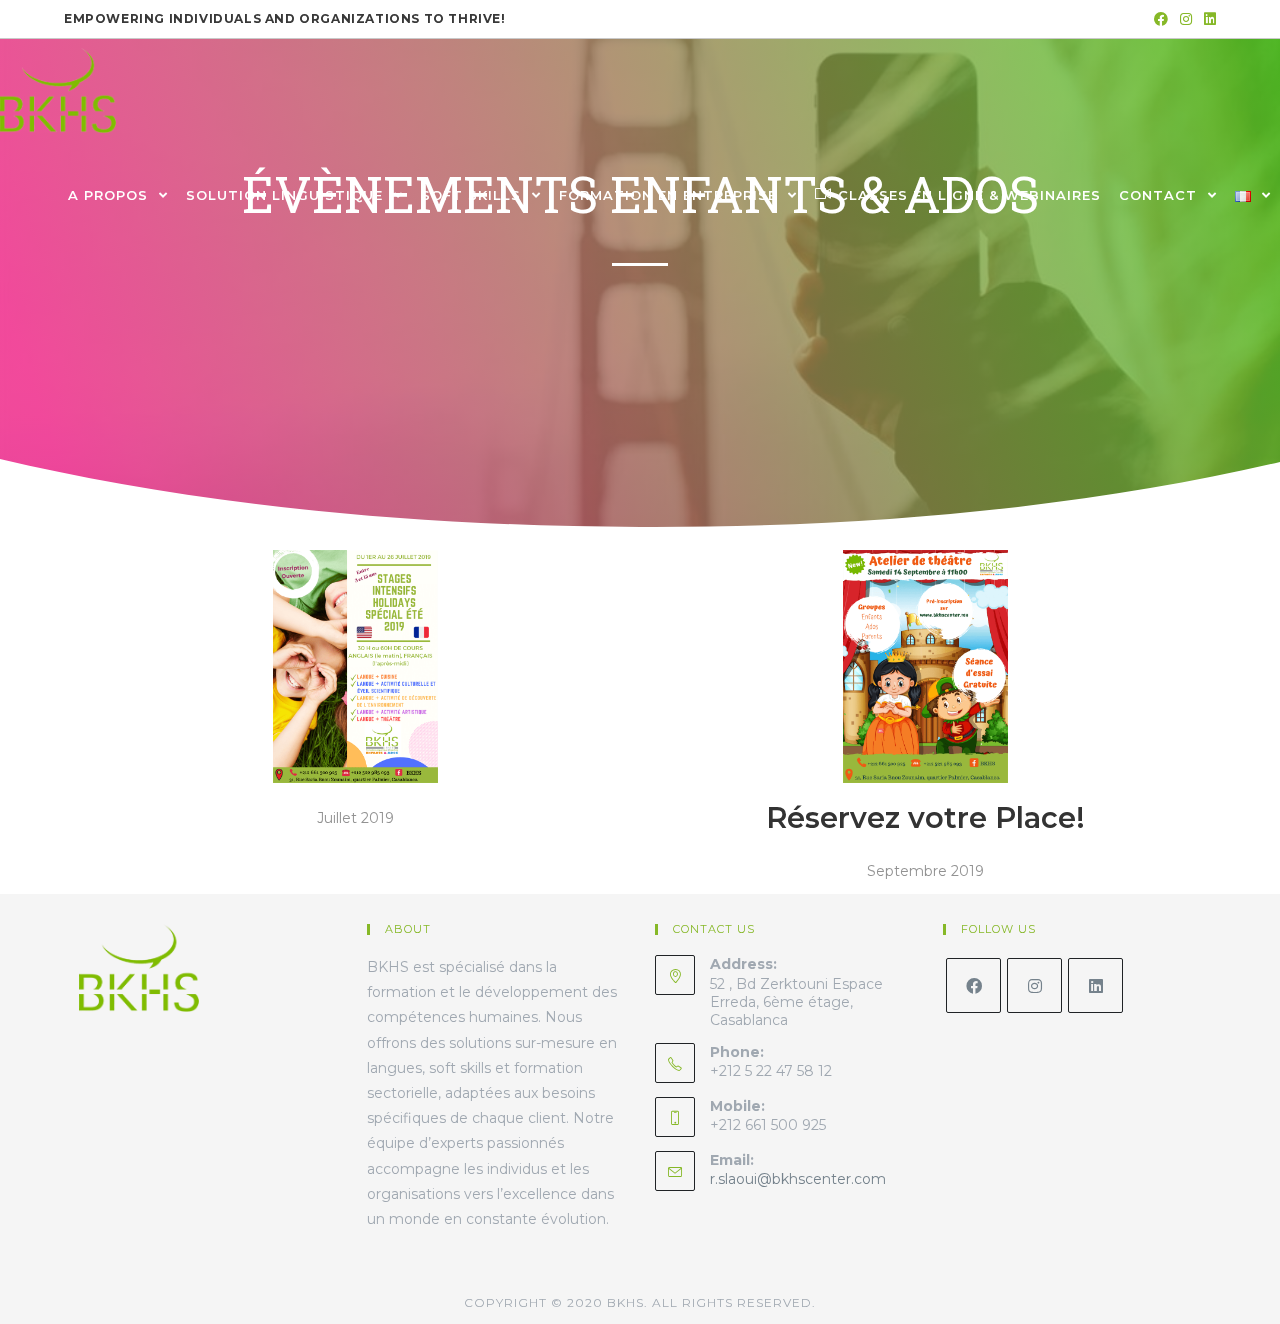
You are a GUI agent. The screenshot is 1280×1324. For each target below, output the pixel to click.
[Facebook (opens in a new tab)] (1161, 19)
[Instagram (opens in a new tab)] (1186, 19)
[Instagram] (1034, 985)
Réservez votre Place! (925, 817)
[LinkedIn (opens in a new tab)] (1207, 19)
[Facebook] (973, 985)
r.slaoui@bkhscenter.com (798, 1179)
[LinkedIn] (1095, 985)
